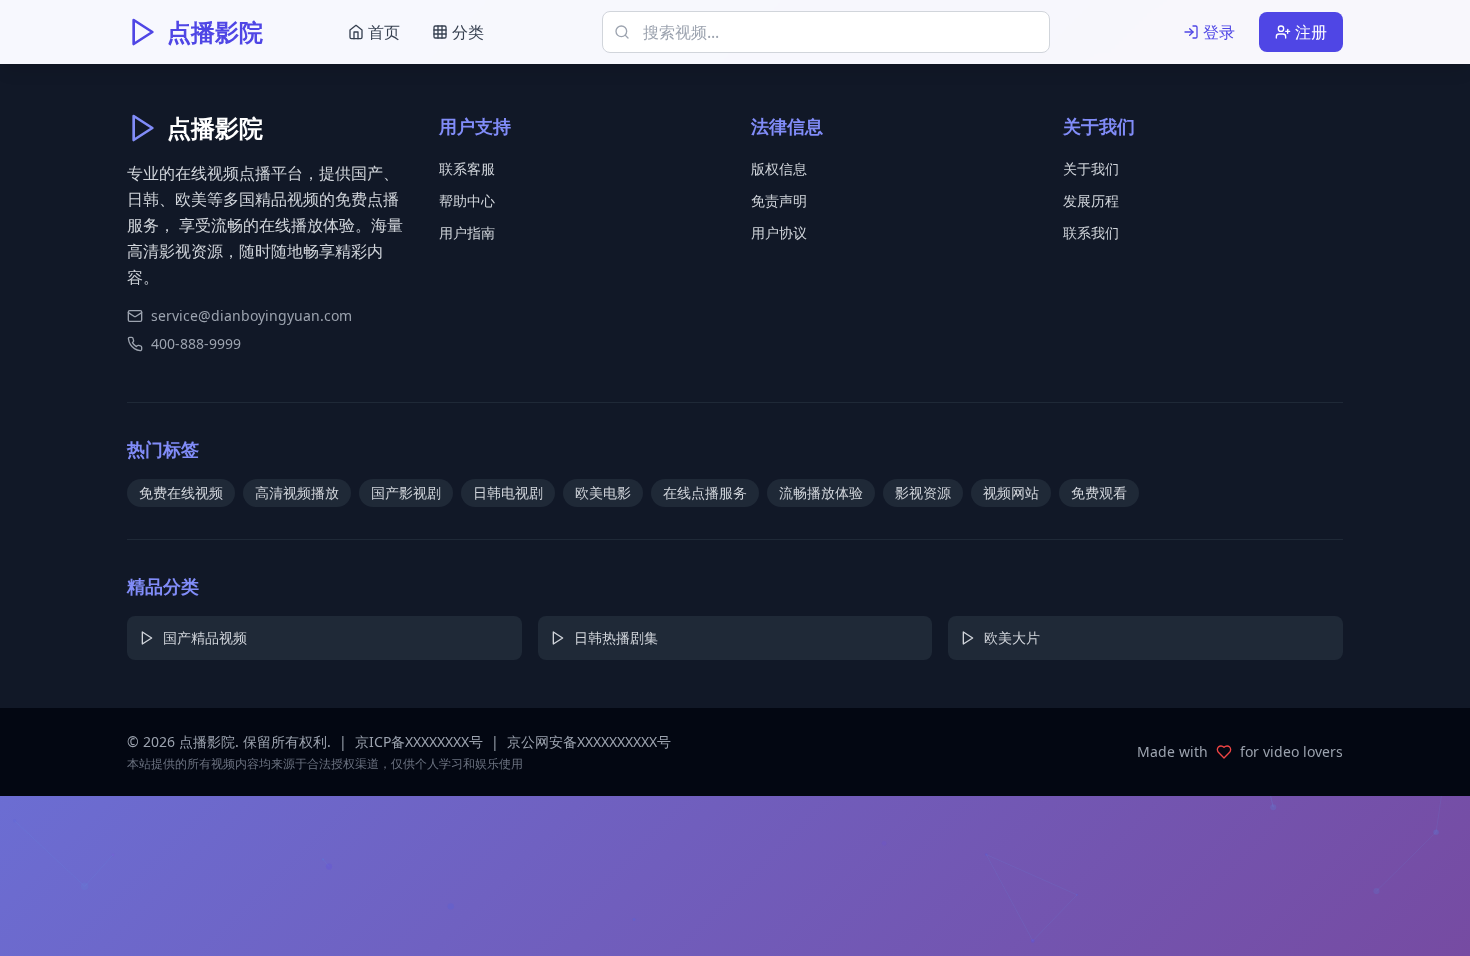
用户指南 (467, 232)
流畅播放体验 (821, 492)
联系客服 (467, 168)
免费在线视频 (181, 492)
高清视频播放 (297, 492)
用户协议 (779, 232)
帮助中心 (467, 200)
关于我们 (1091, 168)
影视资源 (923, 492)
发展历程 (1091, 200)
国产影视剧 (406, 492)
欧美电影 (603, 492)
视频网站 (1011, 492)
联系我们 (1091, 232)
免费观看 (1099, 492)
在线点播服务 (705, 492)
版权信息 (779, 168)
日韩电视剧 (508, 492)
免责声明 (779, 200)
